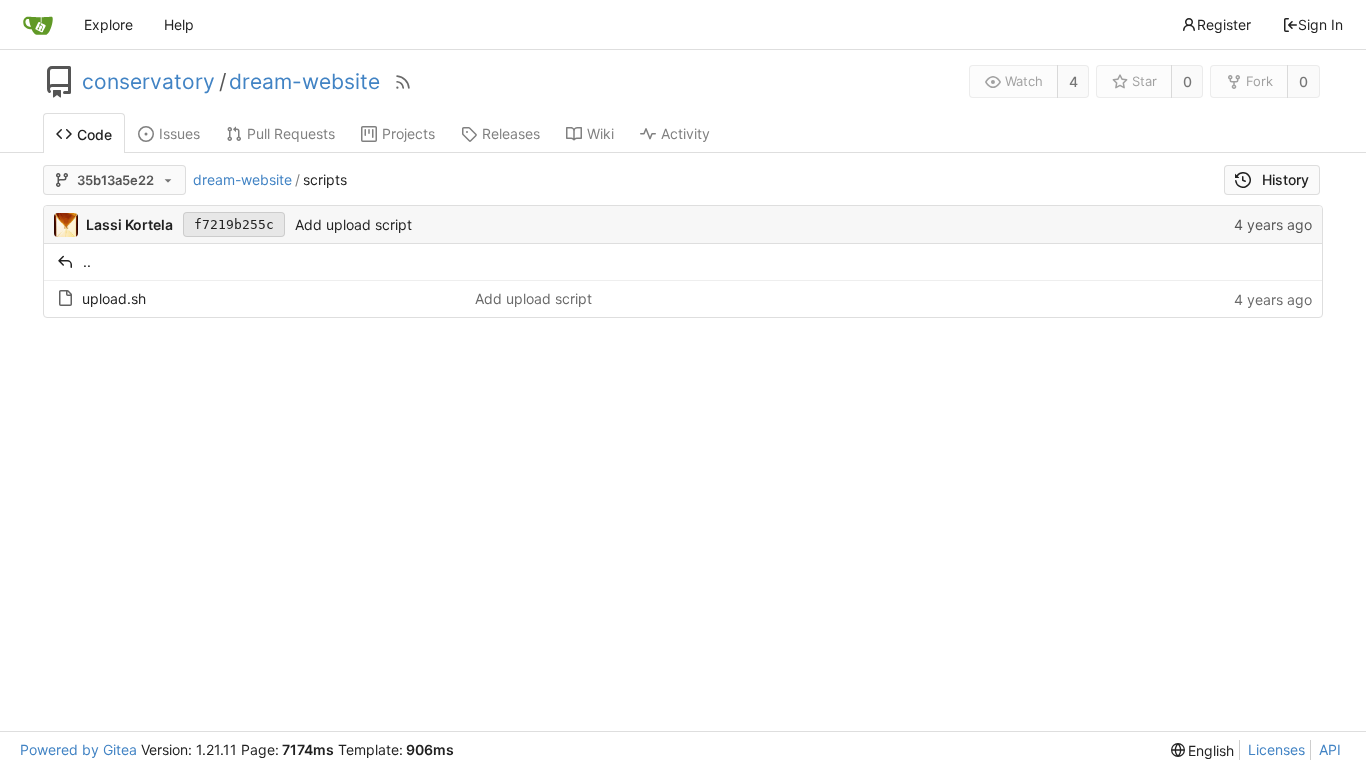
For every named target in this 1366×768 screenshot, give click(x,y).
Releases (511, 133)
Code (94, 134)
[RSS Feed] (403, 82)
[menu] (1203, 750)
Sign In (1320, 24)
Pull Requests (291, 133)
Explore (108, 24)
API (1330, 749)
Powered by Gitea (78, 749)
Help (179, 24)
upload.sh (114, 298)
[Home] (38, 25)
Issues (179, 133)
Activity (685, 133)
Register (1224, 24)
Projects (408, 133)
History (1285, 179)
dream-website (304, 82)
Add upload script (353, 224)
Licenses (1276, 749)
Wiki (600, 133)
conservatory (148, 82)
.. (87, 261)
